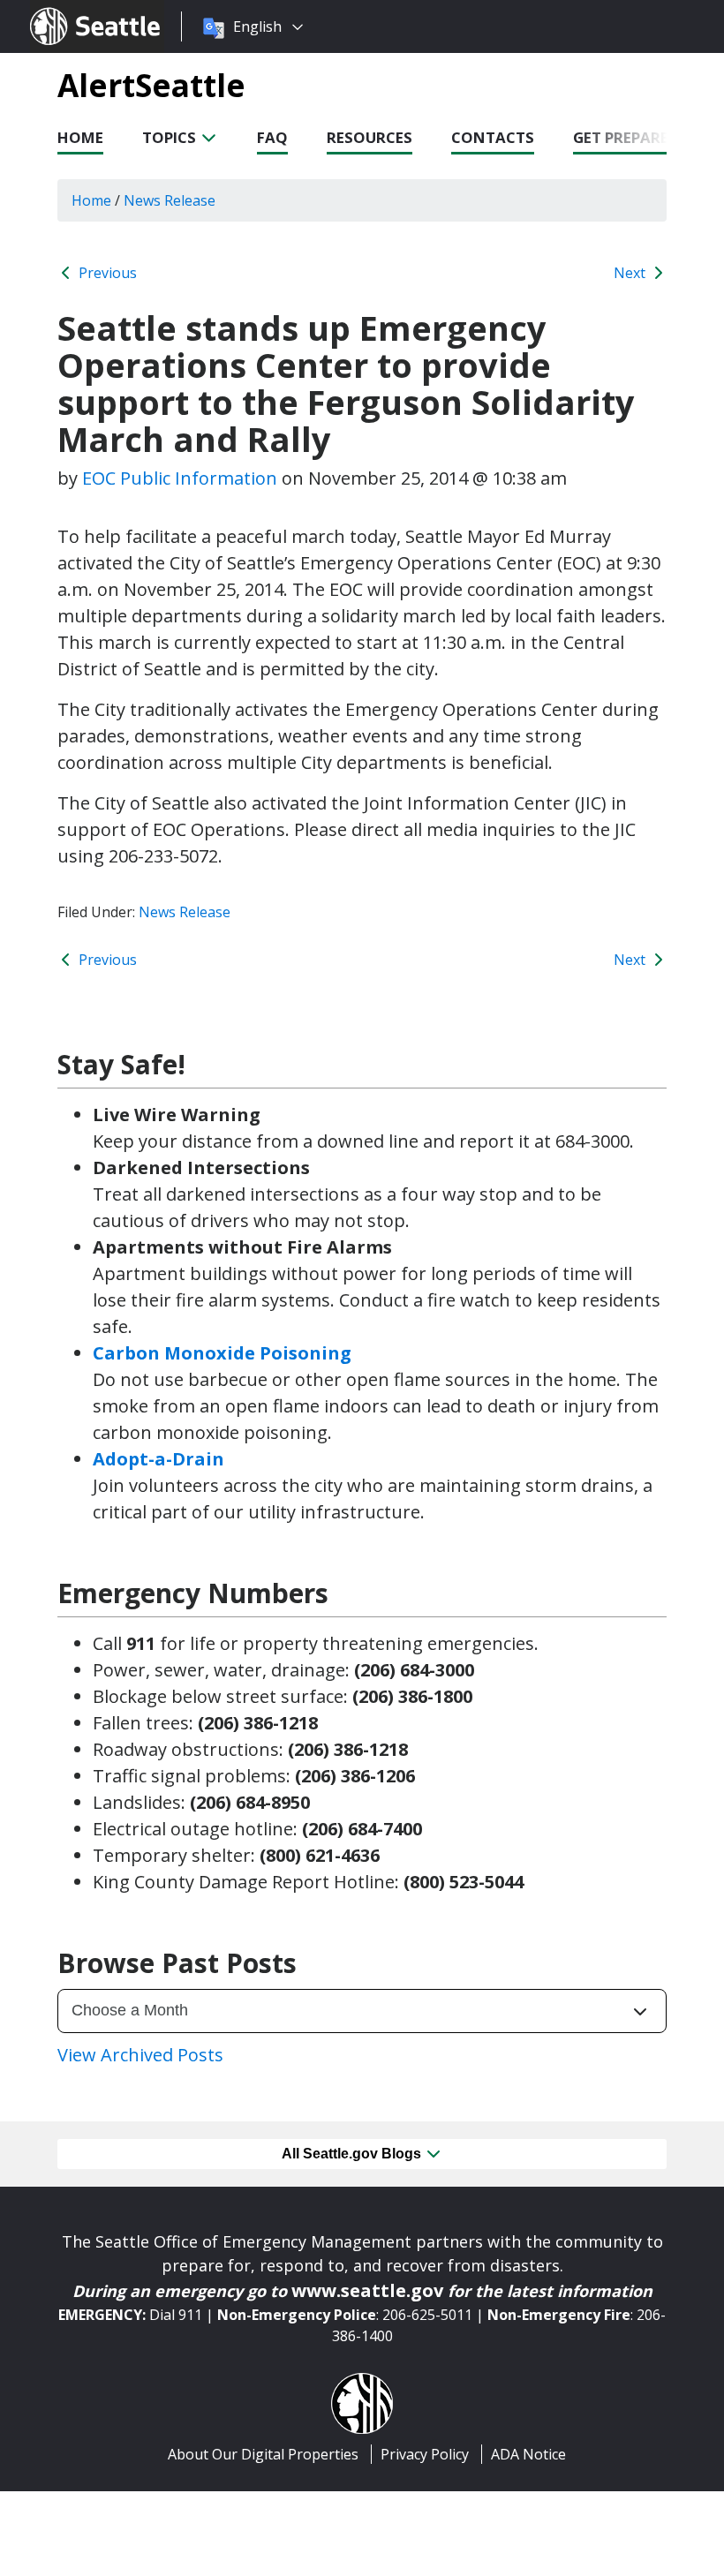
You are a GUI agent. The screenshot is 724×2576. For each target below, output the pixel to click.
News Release (185, 912)
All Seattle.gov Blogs (353, 2154)
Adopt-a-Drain (158, 1459)
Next (631, 273)
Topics (171, 137)
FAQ (272, 137)
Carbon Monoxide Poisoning (222, 1353)
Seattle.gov (68, 10)
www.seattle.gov (367, 2290)
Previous (106, 273)
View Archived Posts (140, 2055)
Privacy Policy (425, 2454)
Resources (370, 137)
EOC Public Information (180, 478)
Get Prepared (626, 137)
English (257, 26)
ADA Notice (528, 2454)
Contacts (493, 137)
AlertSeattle (151, 85)
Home (80, 137)
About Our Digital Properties (263, 2454)
